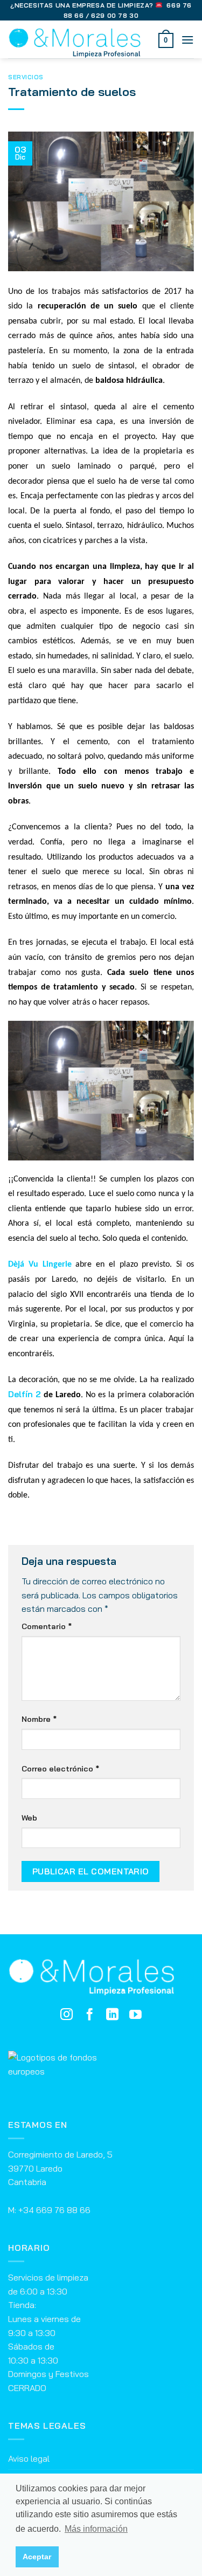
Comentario (47, 1626)
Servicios (26, 77)
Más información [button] (96, 2529)
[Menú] (187, 40)
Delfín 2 (25, 1394)
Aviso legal (29, 2458)
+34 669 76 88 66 (54, 2210)
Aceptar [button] (37, 2557)
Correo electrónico (60, 1769)
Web (29, 1818)
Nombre (39, 1719)
